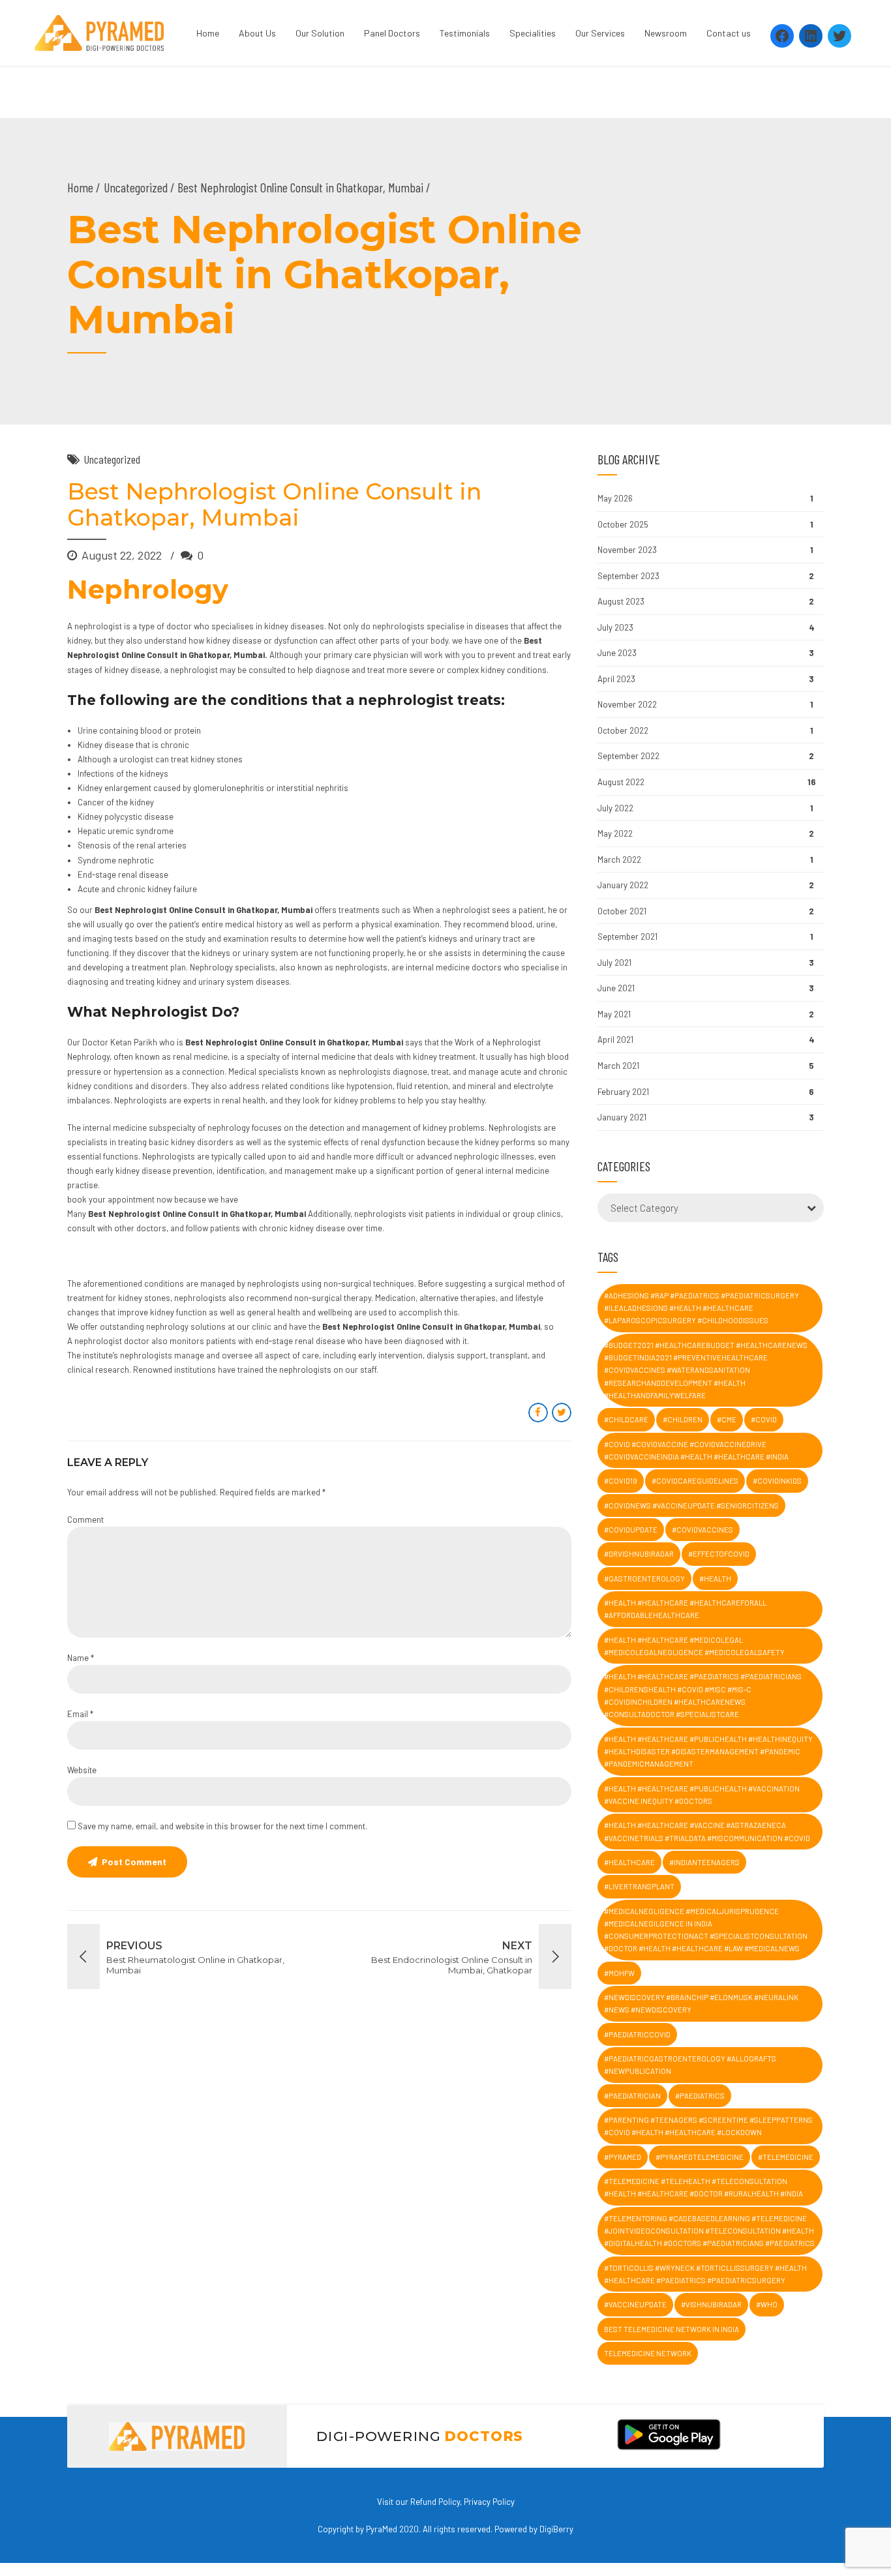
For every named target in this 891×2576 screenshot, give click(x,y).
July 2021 (614, 963)
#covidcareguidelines (695, 1481)
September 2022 (628, 756)
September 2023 (628, 576)
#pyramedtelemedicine (700, 2157)
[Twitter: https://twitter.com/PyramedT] (839, 36)
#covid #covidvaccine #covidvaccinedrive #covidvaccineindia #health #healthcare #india (696, 1450)
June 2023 (617, 653)
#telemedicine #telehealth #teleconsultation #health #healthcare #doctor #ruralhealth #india (703, 2187)
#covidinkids (777, 1481)
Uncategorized (136, 187)
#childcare (626, 1419)
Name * (81, 1658)
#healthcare (629, 1862)
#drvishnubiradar (639, 1554)
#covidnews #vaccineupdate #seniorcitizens (691, 1505)
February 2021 (623, 1092)
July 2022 (615, 808)
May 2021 (614, 1014)
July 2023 (615, 627)
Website (82, 1770)
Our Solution (320, 33)
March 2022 (619, 860)
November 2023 (627, 550)
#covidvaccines (702, 1530)
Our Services (600, 33)
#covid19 (621, 1481)
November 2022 (627, 704)
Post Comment (134, 1862)
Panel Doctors (392, 33)
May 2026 (615, 498)
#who (767, 2304)
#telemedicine (786, 2157)
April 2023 (616, 679)
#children (683, 1419)
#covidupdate (631, 1530)
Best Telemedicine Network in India (672, 2329)
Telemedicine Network (648, 2353)
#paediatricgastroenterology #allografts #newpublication (690, 2065)
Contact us (729, 33)
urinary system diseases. (245, 981)
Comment (85, 1520)
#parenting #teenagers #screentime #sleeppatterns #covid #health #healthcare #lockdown (708, 2126)
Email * (80, 1714)
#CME (727, 1419)
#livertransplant (639, 1886)
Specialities (533, 33)
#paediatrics (700, 2096)
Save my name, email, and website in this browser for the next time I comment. (222, 1826)
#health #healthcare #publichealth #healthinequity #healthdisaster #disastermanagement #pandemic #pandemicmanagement (708, 1752)
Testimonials (465, 33)
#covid (764, 1419)
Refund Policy (435, 2502)
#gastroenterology (644, 1579)
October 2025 (623, 524)
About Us (257, 33)
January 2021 (622, 1117)
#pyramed (623, 2157)
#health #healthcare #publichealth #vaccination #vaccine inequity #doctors (702, 1795)
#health (715, 1579)
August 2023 (621, 601)
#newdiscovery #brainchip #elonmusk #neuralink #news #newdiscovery (701, 2003)
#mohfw (619, 1973)
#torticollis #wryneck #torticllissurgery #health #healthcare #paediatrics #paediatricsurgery (705, 2274)
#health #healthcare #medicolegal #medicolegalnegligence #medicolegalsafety (694, 1646)
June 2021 (616, 988)
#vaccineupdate (635, 2304)
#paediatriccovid (637, 2034)
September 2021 (627, 936)
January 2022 (623, 885)
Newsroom (666, 33)
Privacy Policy (489, 2502)
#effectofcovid (719, 1554)
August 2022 (621, 782)
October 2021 (622, 911)
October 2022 (623, 730)
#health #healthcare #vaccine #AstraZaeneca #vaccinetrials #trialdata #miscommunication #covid (707, 1831)
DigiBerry (556, 2529)
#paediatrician (632, 2096)
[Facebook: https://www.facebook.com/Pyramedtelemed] (782, 36)
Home (208, 33)
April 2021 (615, 1040)
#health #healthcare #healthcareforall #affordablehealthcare (685, 1609)
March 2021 (618, 1066)
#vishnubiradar (711, 2304)
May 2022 (615, 833)
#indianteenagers (704, 1862)
